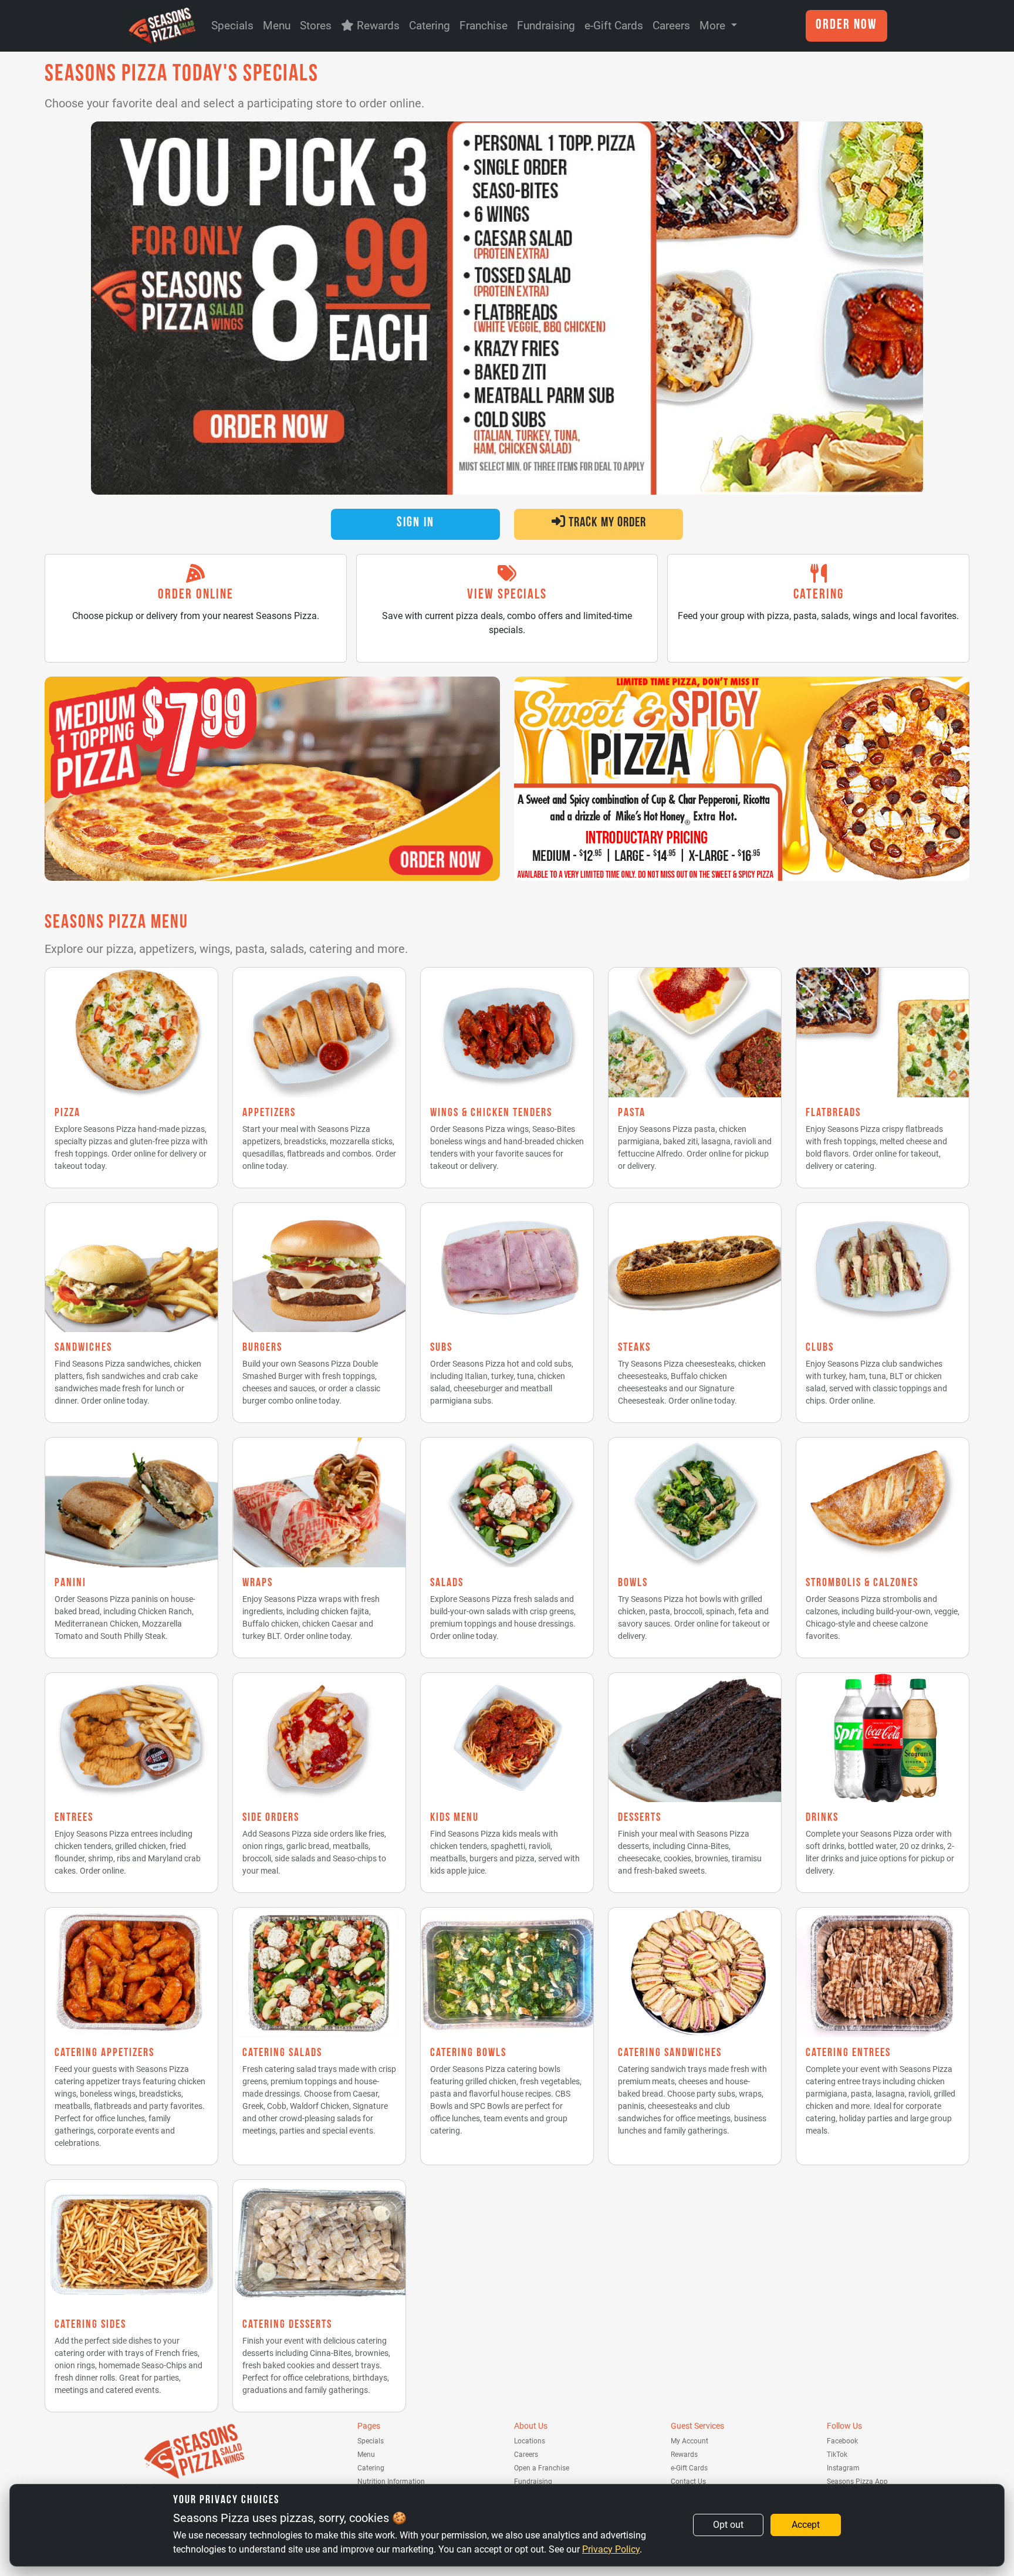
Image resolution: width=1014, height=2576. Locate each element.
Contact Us (688, 2482)
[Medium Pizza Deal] (272, 779)
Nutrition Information (391, 2482)
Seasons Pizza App (857, 2482)
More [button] (714, 26)
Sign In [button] (415, 524)
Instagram (843, 2468)
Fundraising (546, 26)
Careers (671, 26)
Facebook (842, 2441)
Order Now (846, 26)
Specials (232, 26)
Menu (277, 26)
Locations (530, 2441)
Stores (316, 26)
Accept (806, 2525)
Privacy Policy (611, 2549)
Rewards (377, 26)
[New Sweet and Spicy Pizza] (742, 779)
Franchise (484, 26)
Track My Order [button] (606, 524)
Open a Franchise (542, 2468)
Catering (430, 26)
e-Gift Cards (614, 26)
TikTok (837, 2455)
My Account (689, 2441)
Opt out (728, 2525)
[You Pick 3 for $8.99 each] (507, 308)
